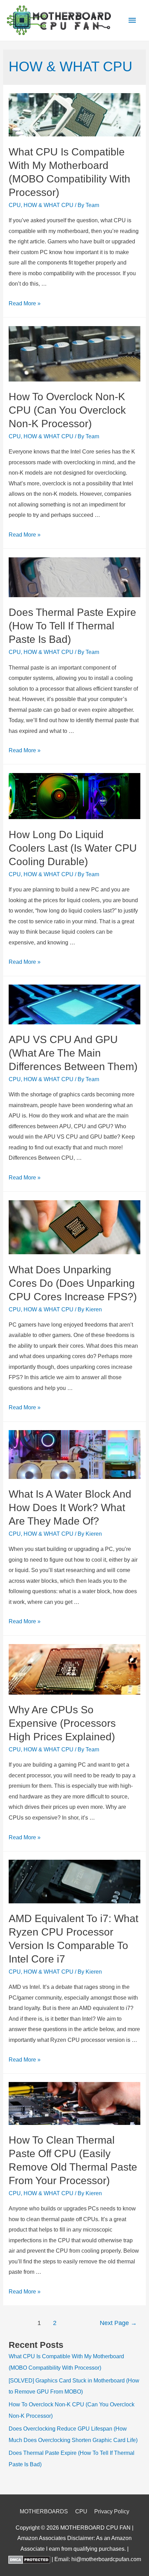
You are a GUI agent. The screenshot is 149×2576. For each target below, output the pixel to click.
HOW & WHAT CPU (49, 205)
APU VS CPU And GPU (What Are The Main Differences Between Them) (73, 1053)
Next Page (118, 2323)
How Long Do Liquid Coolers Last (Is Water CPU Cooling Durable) (73, 848)
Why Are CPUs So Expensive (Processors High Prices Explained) (62, 1723)
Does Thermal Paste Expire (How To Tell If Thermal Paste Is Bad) (72, 626)
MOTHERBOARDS (44, 2511)
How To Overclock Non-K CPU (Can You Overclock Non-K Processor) (67, 410)
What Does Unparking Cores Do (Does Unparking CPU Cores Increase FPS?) (73, 1283)
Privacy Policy (112, 2511)
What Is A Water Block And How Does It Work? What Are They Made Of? (70, 1507)
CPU (15, 205)
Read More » (25, 303)
